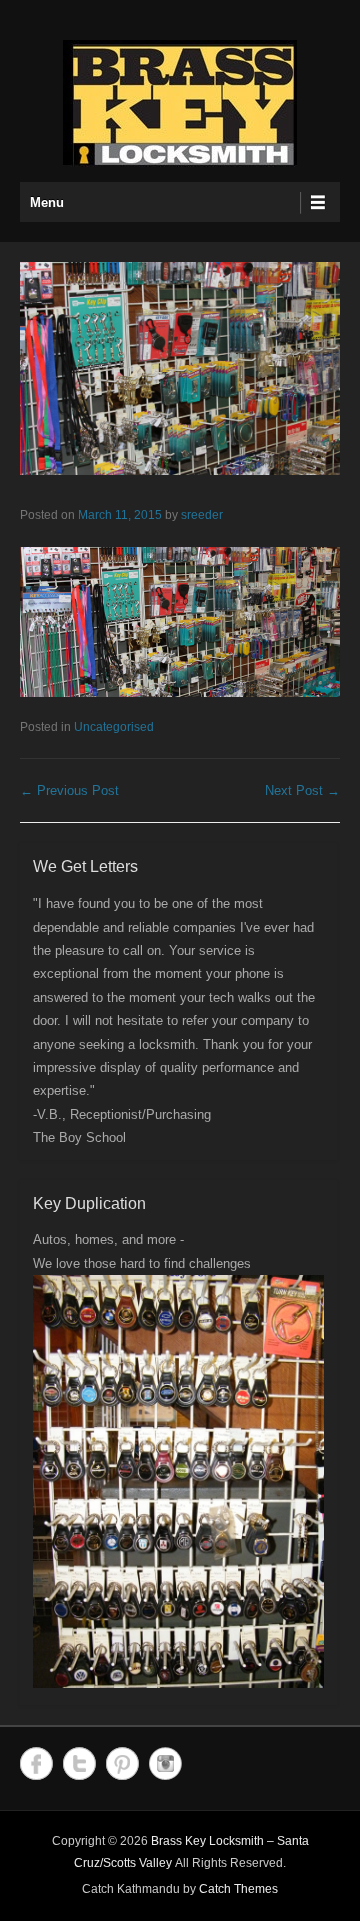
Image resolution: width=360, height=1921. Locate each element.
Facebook (36, 1763)
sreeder (202, 515)
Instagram (165, 1763)
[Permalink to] (180, 368)
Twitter (79, 1763)
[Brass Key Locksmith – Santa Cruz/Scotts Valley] (180, 103)
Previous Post (69, 790)
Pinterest (122, 1763)
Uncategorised (114, 727)
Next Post (302, 790)
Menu (47, 202)
